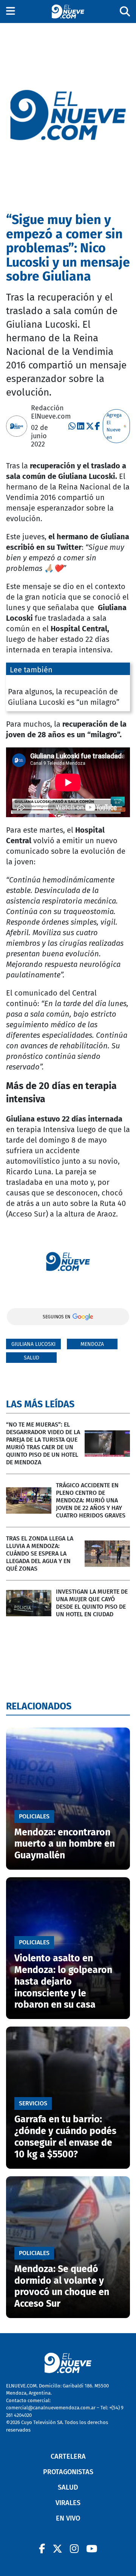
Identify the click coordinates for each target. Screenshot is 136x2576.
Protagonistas (68, 2472)
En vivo (68, 2518)
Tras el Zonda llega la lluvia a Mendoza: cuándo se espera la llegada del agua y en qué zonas (40, 1553)
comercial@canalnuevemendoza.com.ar (51, 2408)
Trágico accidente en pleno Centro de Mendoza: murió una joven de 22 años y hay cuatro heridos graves (91, 1500)
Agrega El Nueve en (114, 426)
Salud (32, 1358)
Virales (68, 2503)
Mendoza (92, 1344)
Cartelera (68, 2456)
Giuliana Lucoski (33, 1344)
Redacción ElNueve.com (51, 412)
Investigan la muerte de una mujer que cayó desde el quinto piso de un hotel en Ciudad (92, 1603)
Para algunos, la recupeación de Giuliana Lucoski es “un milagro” (64, 697)
